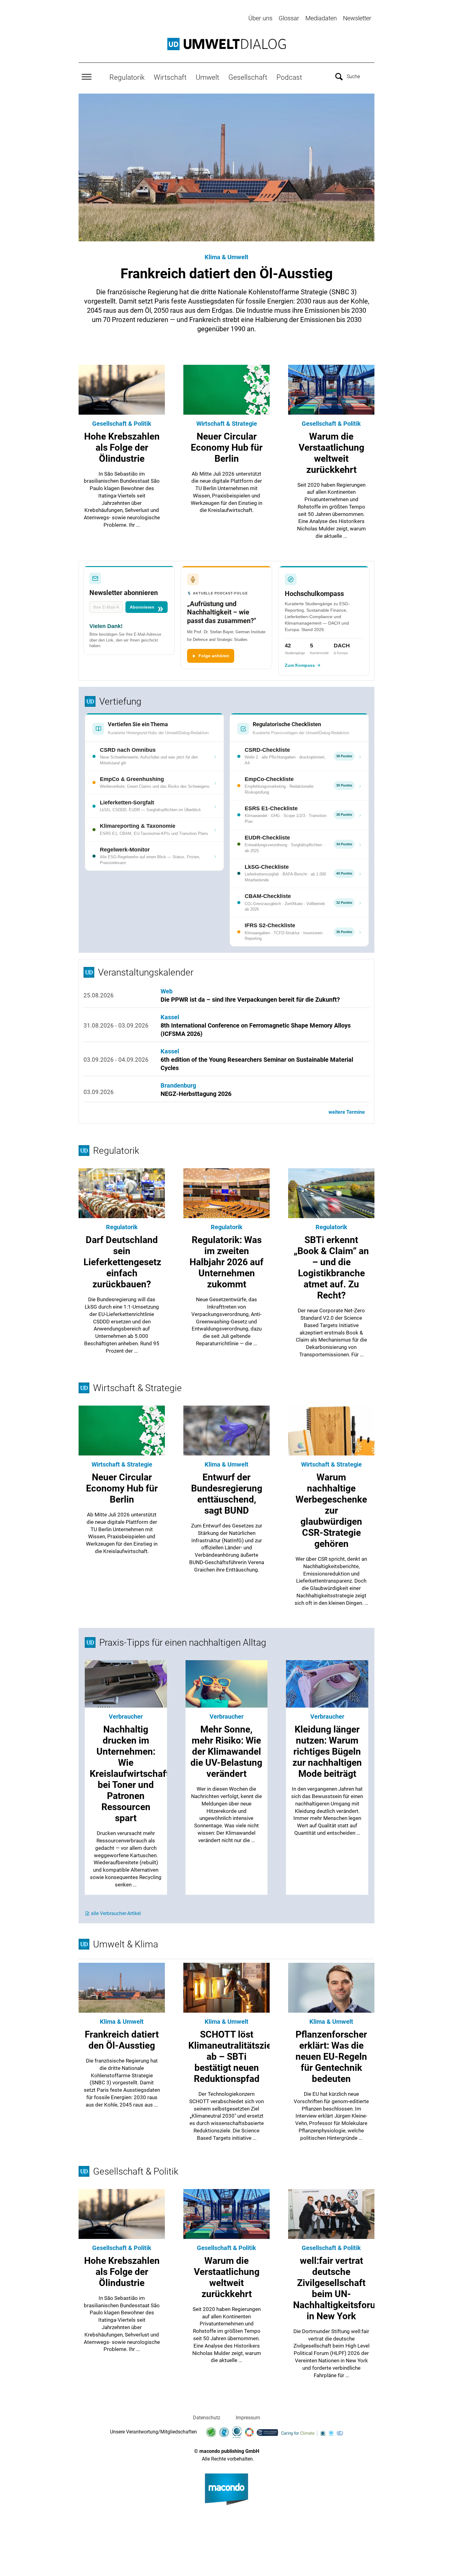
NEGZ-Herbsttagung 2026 (196, 1094)
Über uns (260, 18)
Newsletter (357, 18)
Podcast (289, 77)
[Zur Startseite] (226, 44)
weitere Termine (347, 1112)
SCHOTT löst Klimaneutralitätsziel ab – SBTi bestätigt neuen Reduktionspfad (231, 2057)
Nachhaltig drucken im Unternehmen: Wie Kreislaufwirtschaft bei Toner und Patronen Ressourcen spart (129, 1774)
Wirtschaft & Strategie (227, 424)
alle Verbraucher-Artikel (116, 1913)
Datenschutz (207, 2418)
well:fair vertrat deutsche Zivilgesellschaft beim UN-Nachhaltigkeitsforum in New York (338, 2288)
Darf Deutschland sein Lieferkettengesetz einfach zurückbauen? (122, 1262)
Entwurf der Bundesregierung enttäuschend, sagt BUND (227, 1494)
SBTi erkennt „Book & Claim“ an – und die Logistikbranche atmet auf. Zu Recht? (331, 1268)
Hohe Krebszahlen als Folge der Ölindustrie (122, 447)
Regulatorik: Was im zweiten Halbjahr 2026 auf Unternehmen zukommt (226, 1262)
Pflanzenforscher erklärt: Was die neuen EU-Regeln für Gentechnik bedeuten (331, 2057)
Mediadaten (321, 18)
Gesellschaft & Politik (122, 424)
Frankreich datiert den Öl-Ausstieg (227, 274)
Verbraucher (126, 1717)
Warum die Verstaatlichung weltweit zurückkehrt (227, 2277)
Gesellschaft (248, 77)
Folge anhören (214, 656)
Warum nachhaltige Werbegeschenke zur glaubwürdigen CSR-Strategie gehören (331, 1510)
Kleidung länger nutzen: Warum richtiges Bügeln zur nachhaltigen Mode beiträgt (327, 1751)
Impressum (248, 2418)
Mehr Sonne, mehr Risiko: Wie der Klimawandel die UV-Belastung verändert (226, 1751)
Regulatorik (127, 77)
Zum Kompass (300, 665)
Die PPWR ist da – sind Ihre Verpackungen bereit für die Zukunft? (250, 1000)
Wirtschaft (170, 77)
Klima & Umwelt (226, 257)
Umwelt (207, 77)
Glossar (289, 18)
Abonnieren (142, 607)
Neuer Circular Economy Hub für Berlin (227, 447)
